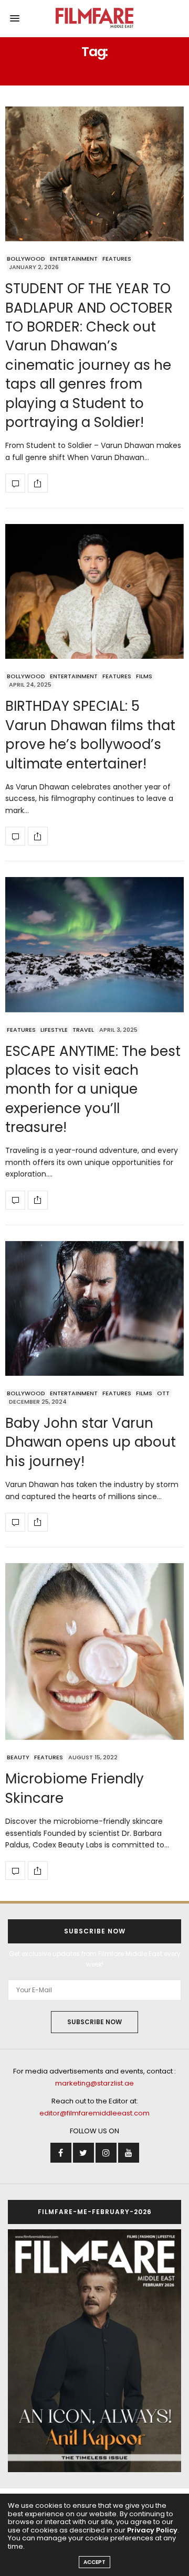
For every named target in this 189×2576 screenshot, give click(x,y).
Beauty (18, 1757)
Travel (83, 1030)
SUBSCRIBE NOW (94, 2022)
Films (144, 676)
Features (117, 259)
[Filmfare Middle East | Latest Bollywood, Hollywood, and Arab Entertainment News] (95, 18)
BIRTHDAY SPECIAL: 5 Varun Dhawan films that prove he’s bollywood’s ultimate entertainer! (90, 735)
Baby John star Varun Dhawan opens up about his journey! (91, 1442)
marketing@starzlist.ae (94, 2083)
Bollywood (26, 259)
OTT (163, 1393)
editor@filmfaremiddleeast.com (94, 2113)
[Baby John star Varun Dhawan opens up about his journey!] (94, 1308)
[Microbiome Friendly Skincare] (94, 1652)
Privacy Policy (152, 2530)
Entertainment (74, 259)
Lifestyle (54, 1030)
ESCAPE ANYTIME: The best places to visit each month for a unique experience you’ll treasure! (93, 1089)
